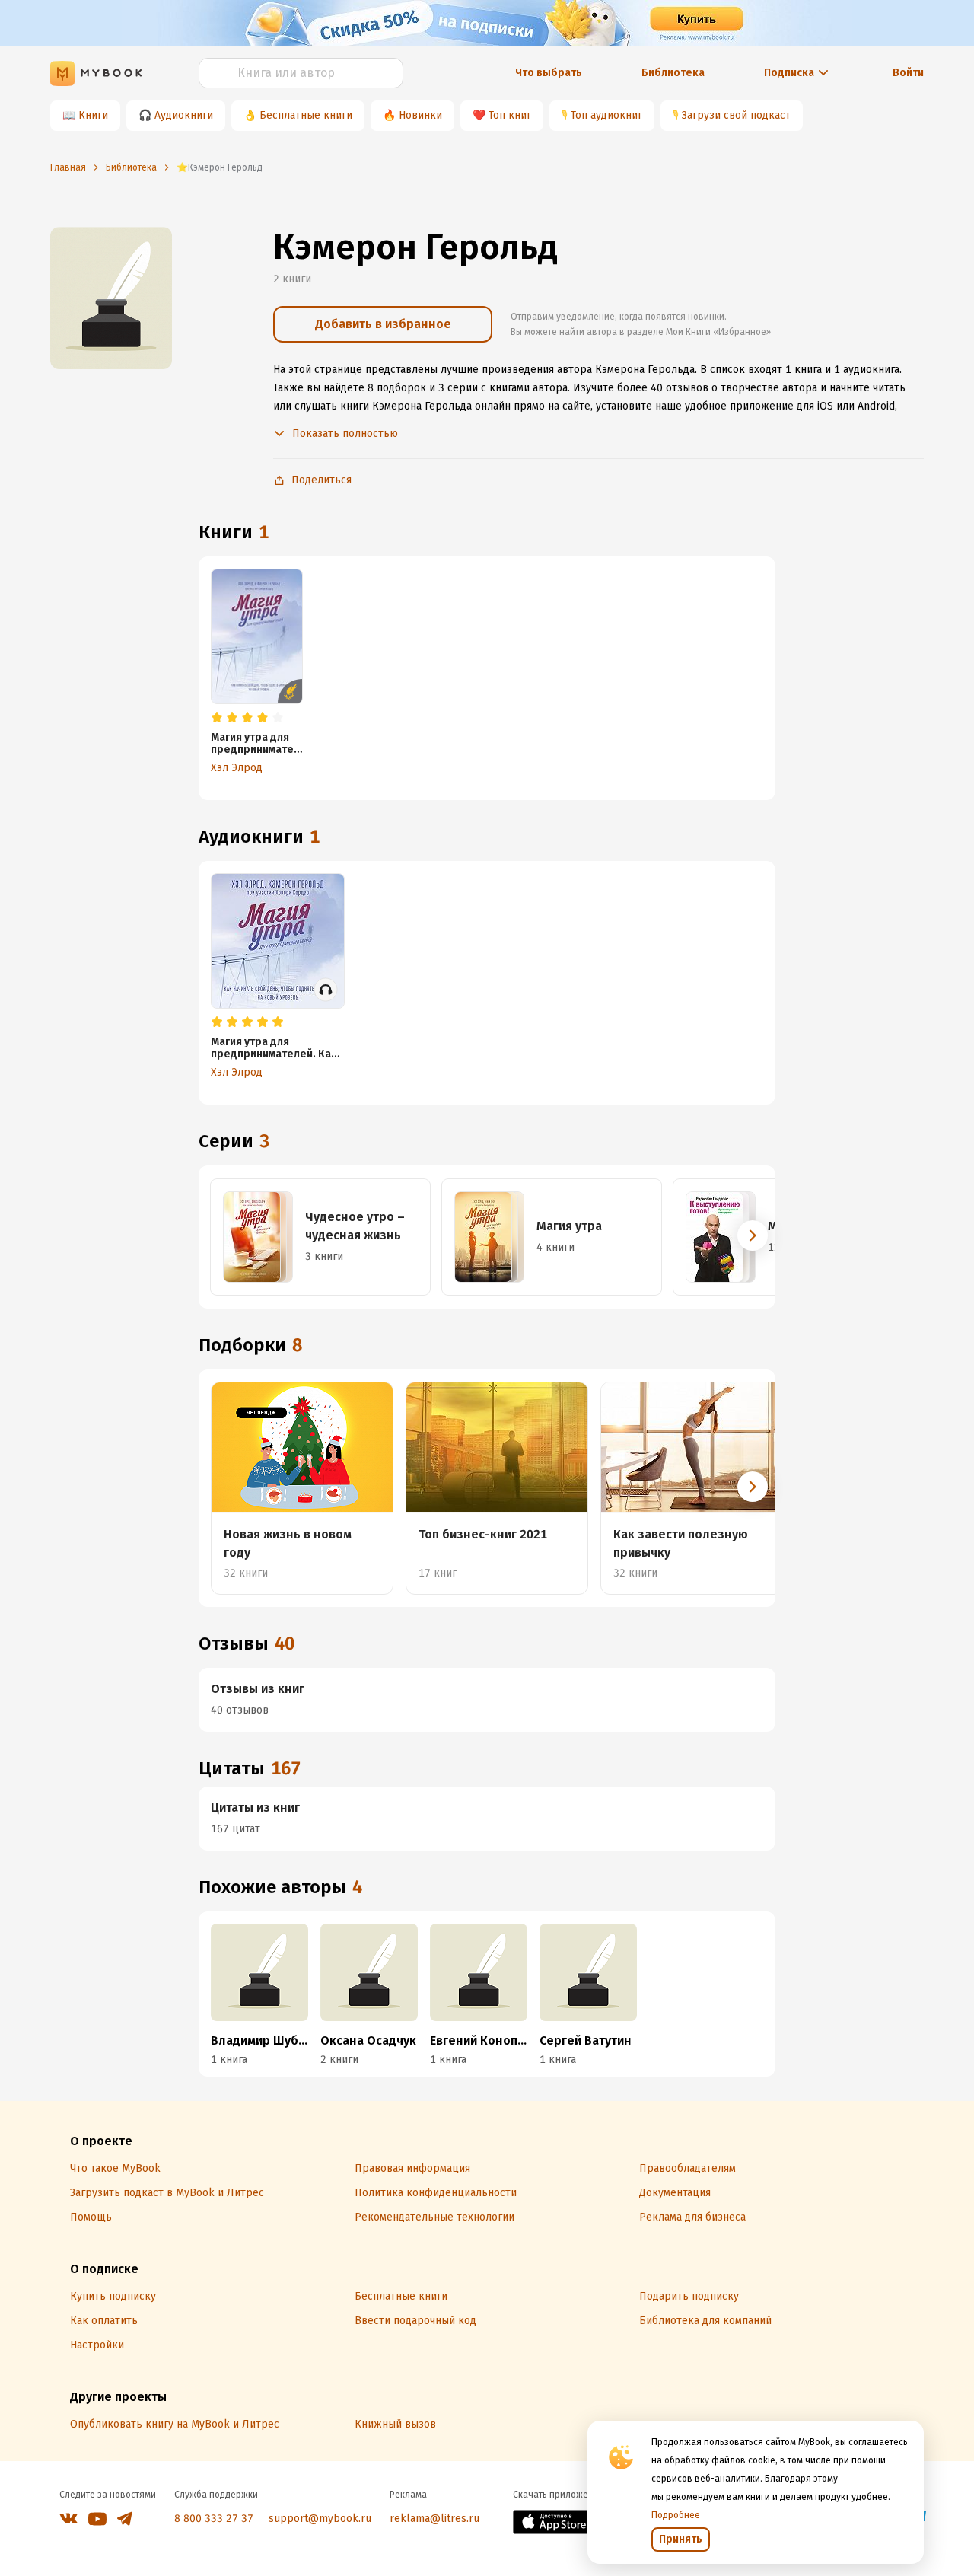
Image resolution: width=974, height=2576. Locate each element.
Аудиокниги (184, 115)
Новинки (420, 115)
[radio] (217, 718)
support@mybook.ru (320, 2519)
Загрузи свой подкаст (736, 115)
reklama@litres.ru (434, 2519)
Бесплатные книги (306, 115)
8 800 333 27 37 (214, 2519)
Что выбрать (549, 73)
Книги (93, 115)
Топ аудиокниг (606, 115)
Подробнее (676, 2515)
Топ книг (510, 115)
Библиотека (673, 73)
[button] (753, 1235)
